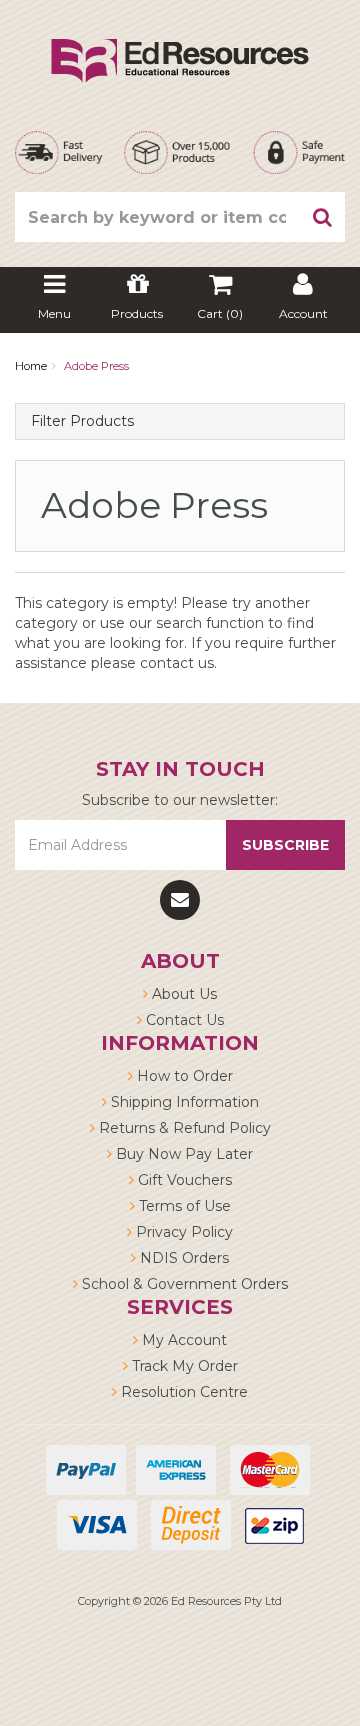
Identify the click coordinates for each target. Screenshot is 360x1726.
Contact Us (183, 1020)
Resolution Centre (182, 1392)
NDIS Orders (182, 1258)
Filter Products (82, 421)
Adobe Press (96, 366)
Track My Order (183, 1366)
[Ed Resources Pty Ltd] (180, 43)
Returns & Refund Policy (183, 1128)
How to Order (183, 1076)
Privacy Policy (182, 1232)
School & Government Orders (183, 1284)
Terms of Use (183, 1206)
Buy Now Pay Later (182, 1154)
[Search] (323, 217)
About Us (182, 994)
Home (31, 366)
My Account (182, 1340)
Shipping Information (183, 1102)
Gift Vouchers (183, 1180)
